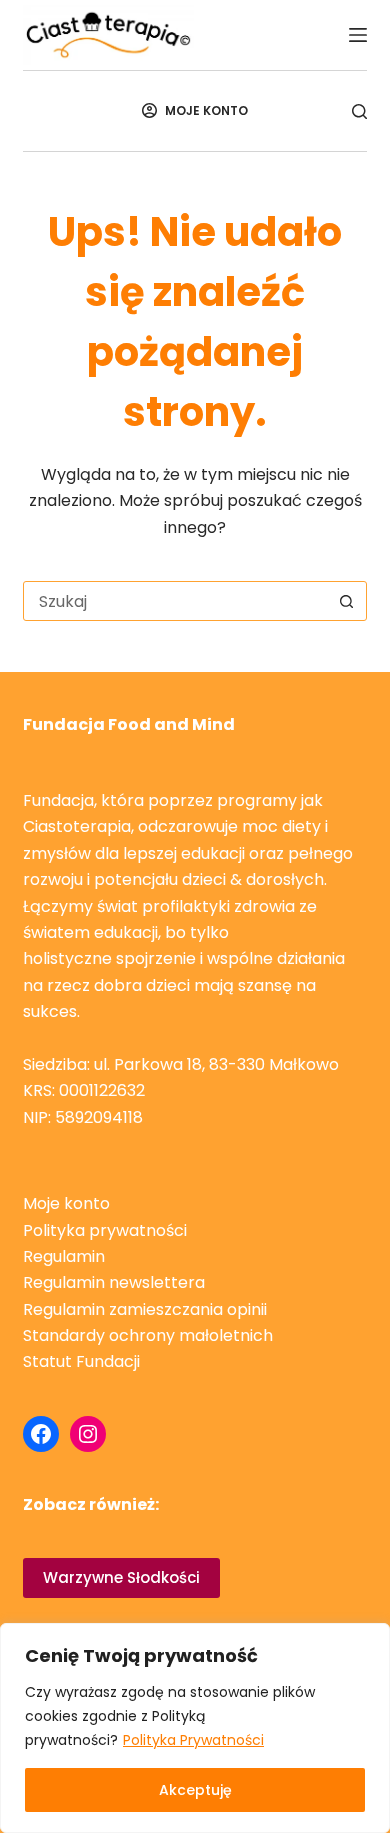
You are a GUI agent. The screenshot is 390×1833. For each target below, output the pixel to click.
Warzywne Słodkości (121, 1577)
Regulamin (64, 1256)
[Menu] (358, 35)
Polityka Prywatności (193, 1740)
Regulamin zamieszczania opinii (145, 1309)
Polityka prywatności (105, 1230)
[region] (195, 1728)
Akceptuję (195, 1790)
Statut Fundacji (81, 1361)
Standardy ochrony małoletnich (148, 1335)
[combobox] (175, 601)
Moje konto (66, 1203)
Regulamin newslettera (114, 1282)
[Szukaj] (359, 111)
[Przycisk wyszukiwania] (347, 601)
